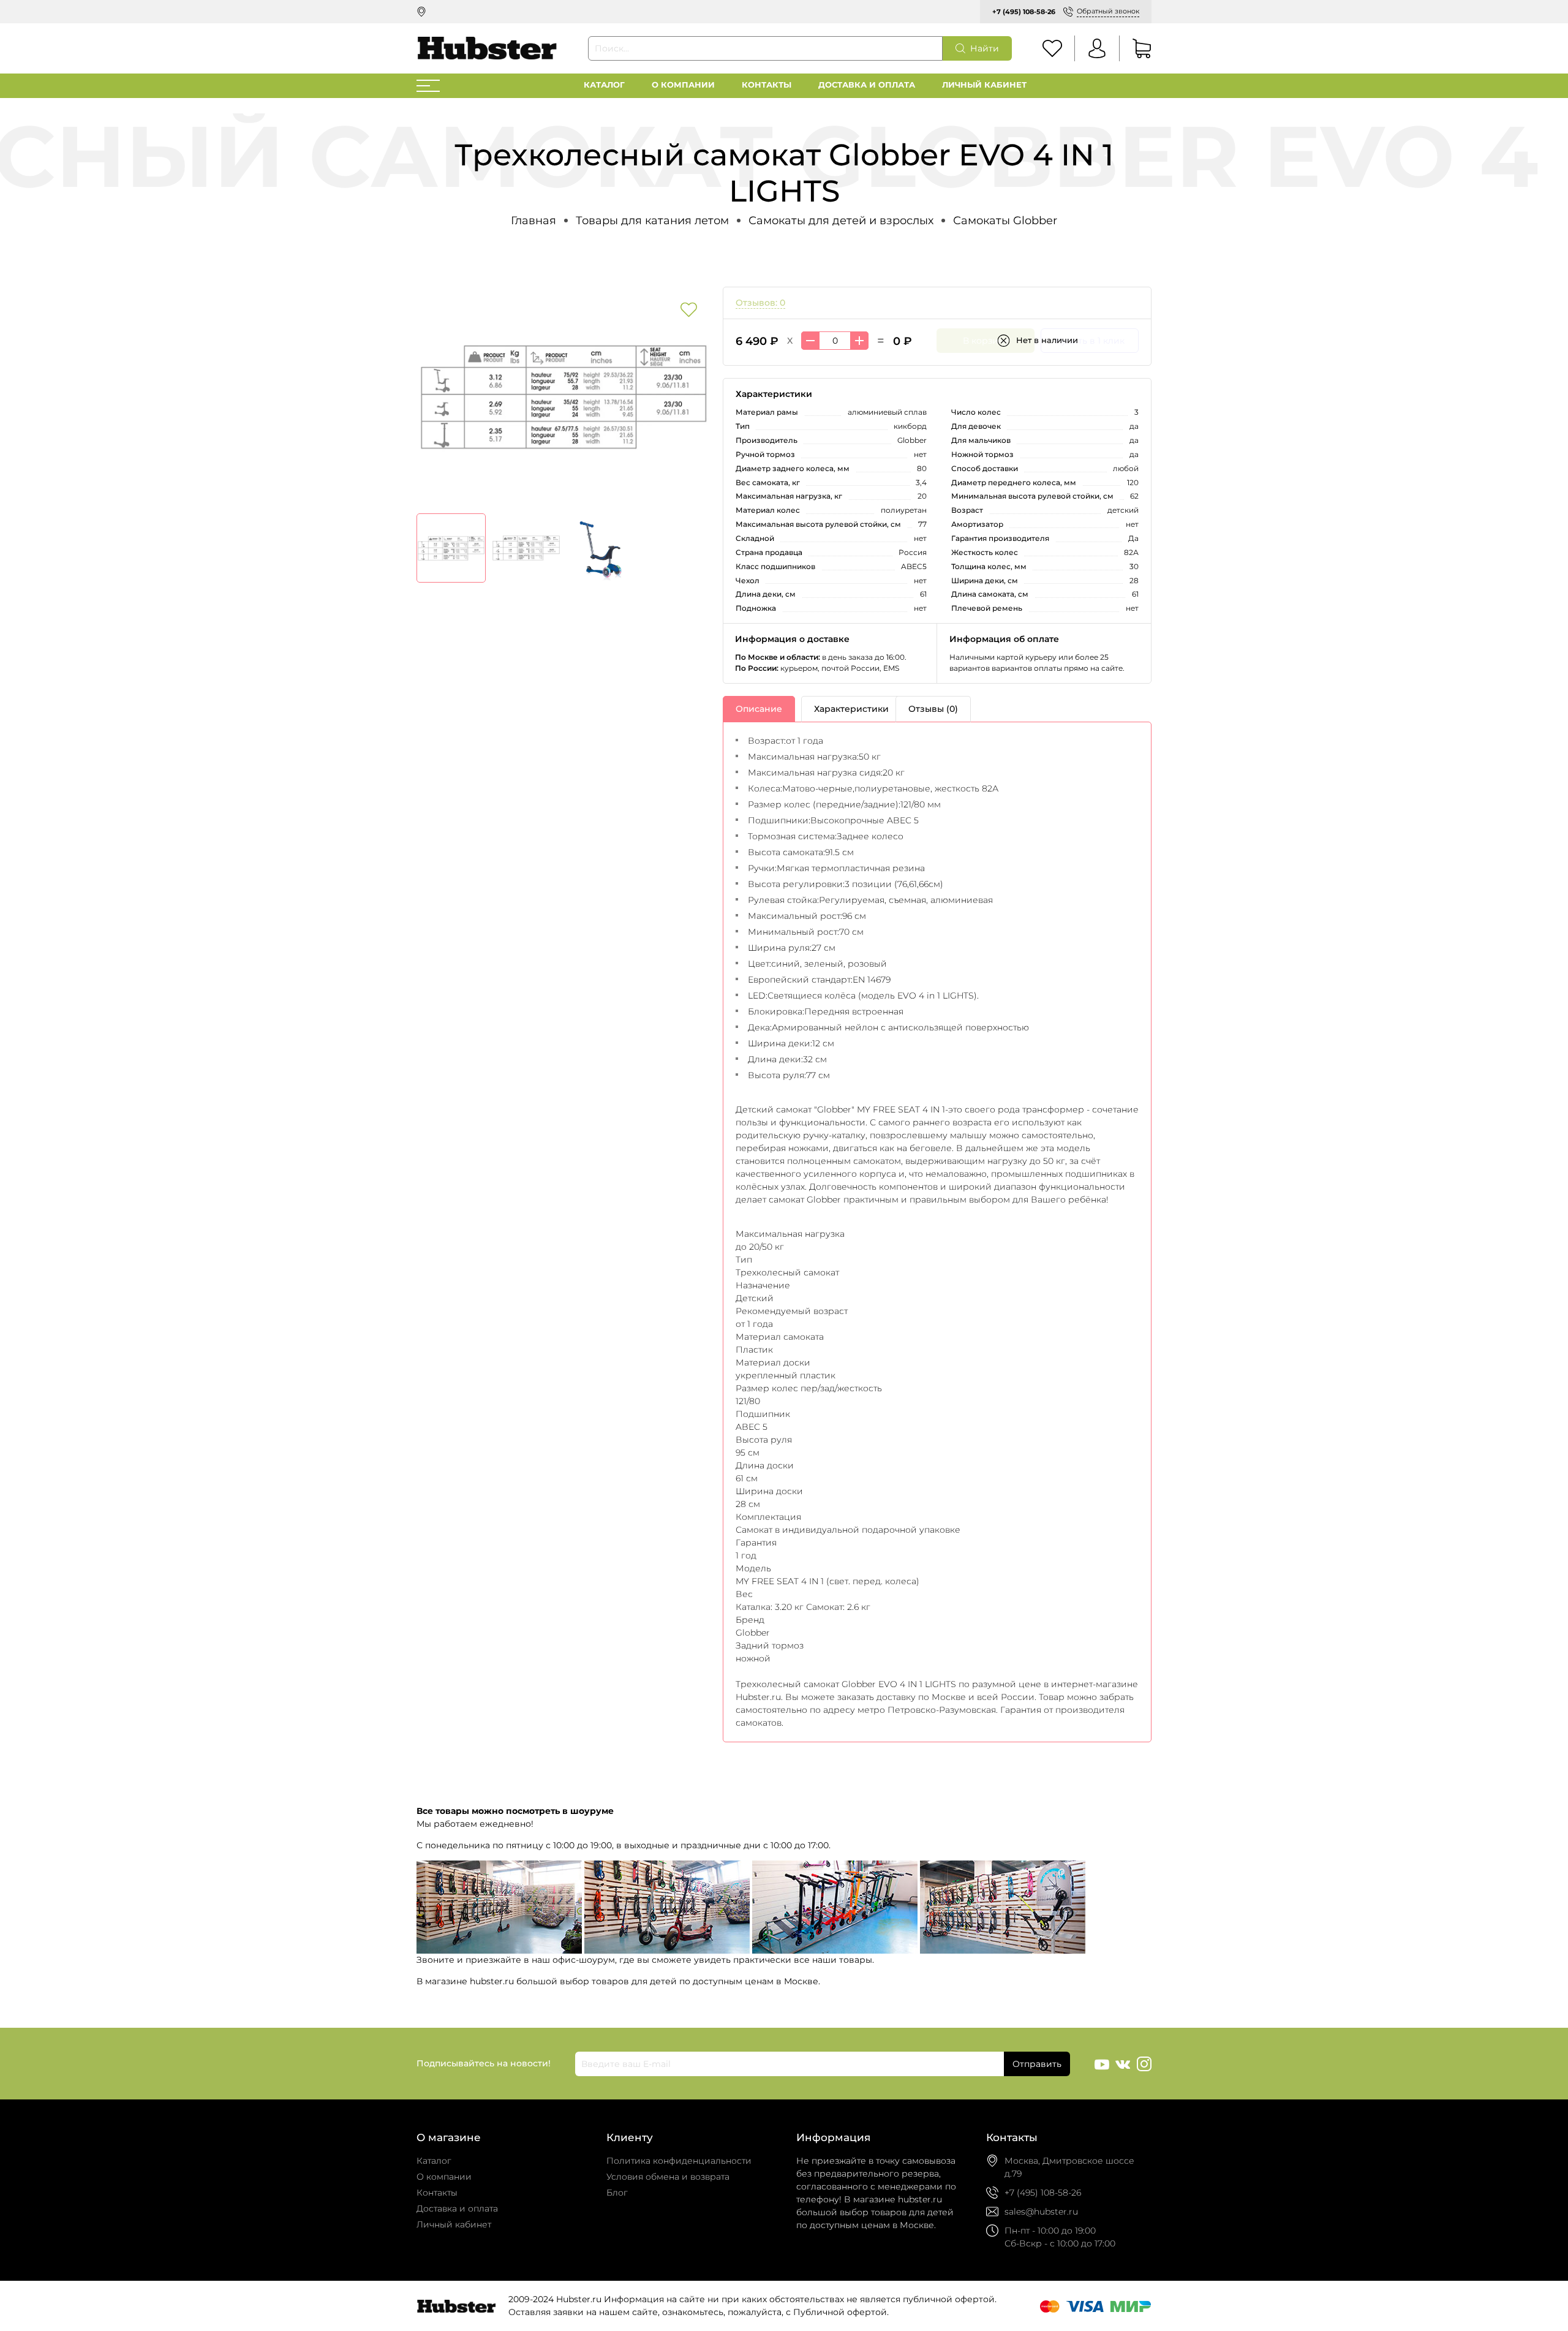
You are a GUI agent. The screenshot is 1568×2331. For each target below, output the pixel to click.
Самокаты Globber (1005, 220)
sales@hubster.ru (1041, 2212)
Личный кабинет (984, 85)
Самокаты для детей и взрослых (841, 220)
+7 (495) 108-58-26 (1024, 12)
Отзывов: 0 (760, 303)
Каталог (604, 85)
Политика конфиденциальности (679, 2161)
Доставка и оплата (867, 85)
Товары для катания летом (652, 220)
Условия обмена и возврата (668, 2177)
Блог (617, 2193)
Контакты (767, 85)
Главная (533, 220)
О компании (683, 85)
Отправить (1037, 2064)
